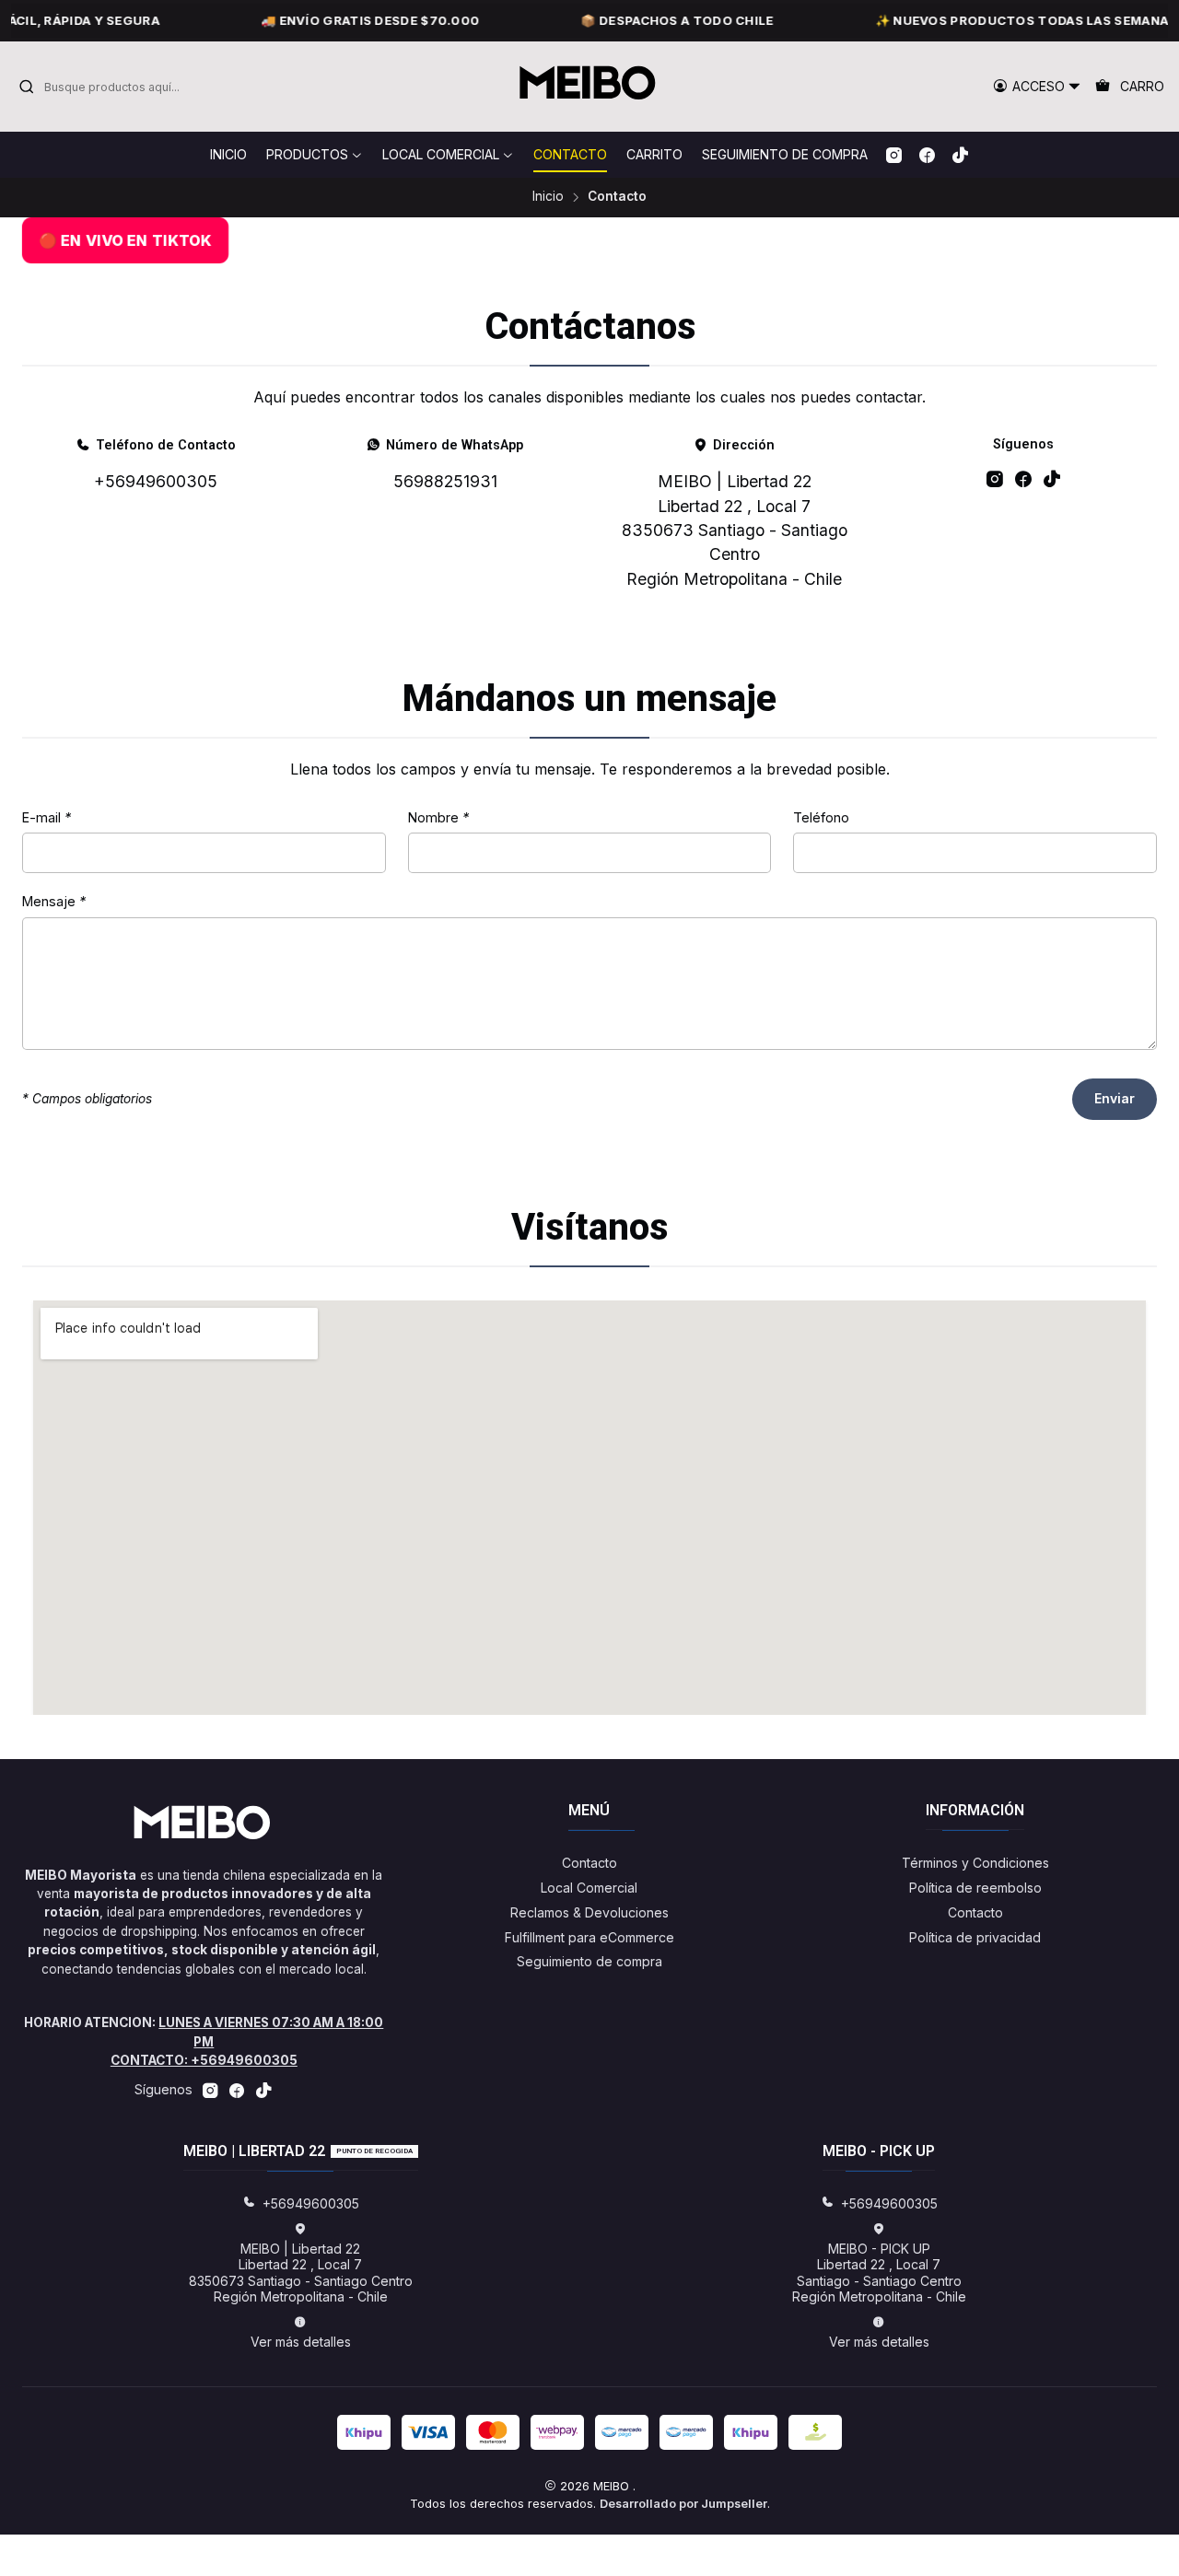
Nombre (438, 818)
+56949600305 (156, 481)
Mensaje (54, 902)
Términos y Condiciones (975, 1863)
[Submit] (27, 87)
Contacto (589, 1863)
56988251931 (445, 481)
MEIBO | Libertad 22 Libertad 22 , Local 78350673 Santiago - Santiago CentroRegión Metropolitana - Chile (735, 530)
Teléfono (821, 818)
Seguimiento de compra (589, 1961)
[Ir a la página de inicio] (590, 87)
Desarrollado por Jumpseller (683, 2504)
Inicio (548, 197)
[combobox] (112, 87)
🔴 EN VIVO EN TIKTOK (125, 240)
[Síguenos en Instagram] (894, 155)
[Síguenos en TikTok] (960, 155)
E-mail (47, 818)
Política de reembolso (975, 1888)
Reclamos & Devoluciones (589, 1912)
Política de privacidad (975, 1937)
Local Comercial (589, 1888)
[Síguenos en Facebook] (927, 155)
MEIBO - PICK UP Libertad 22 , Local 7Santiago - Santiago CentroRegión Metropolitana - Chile (879, 2273)
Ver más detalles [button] (301, 2342)
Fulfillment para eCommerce (589, 1937)
